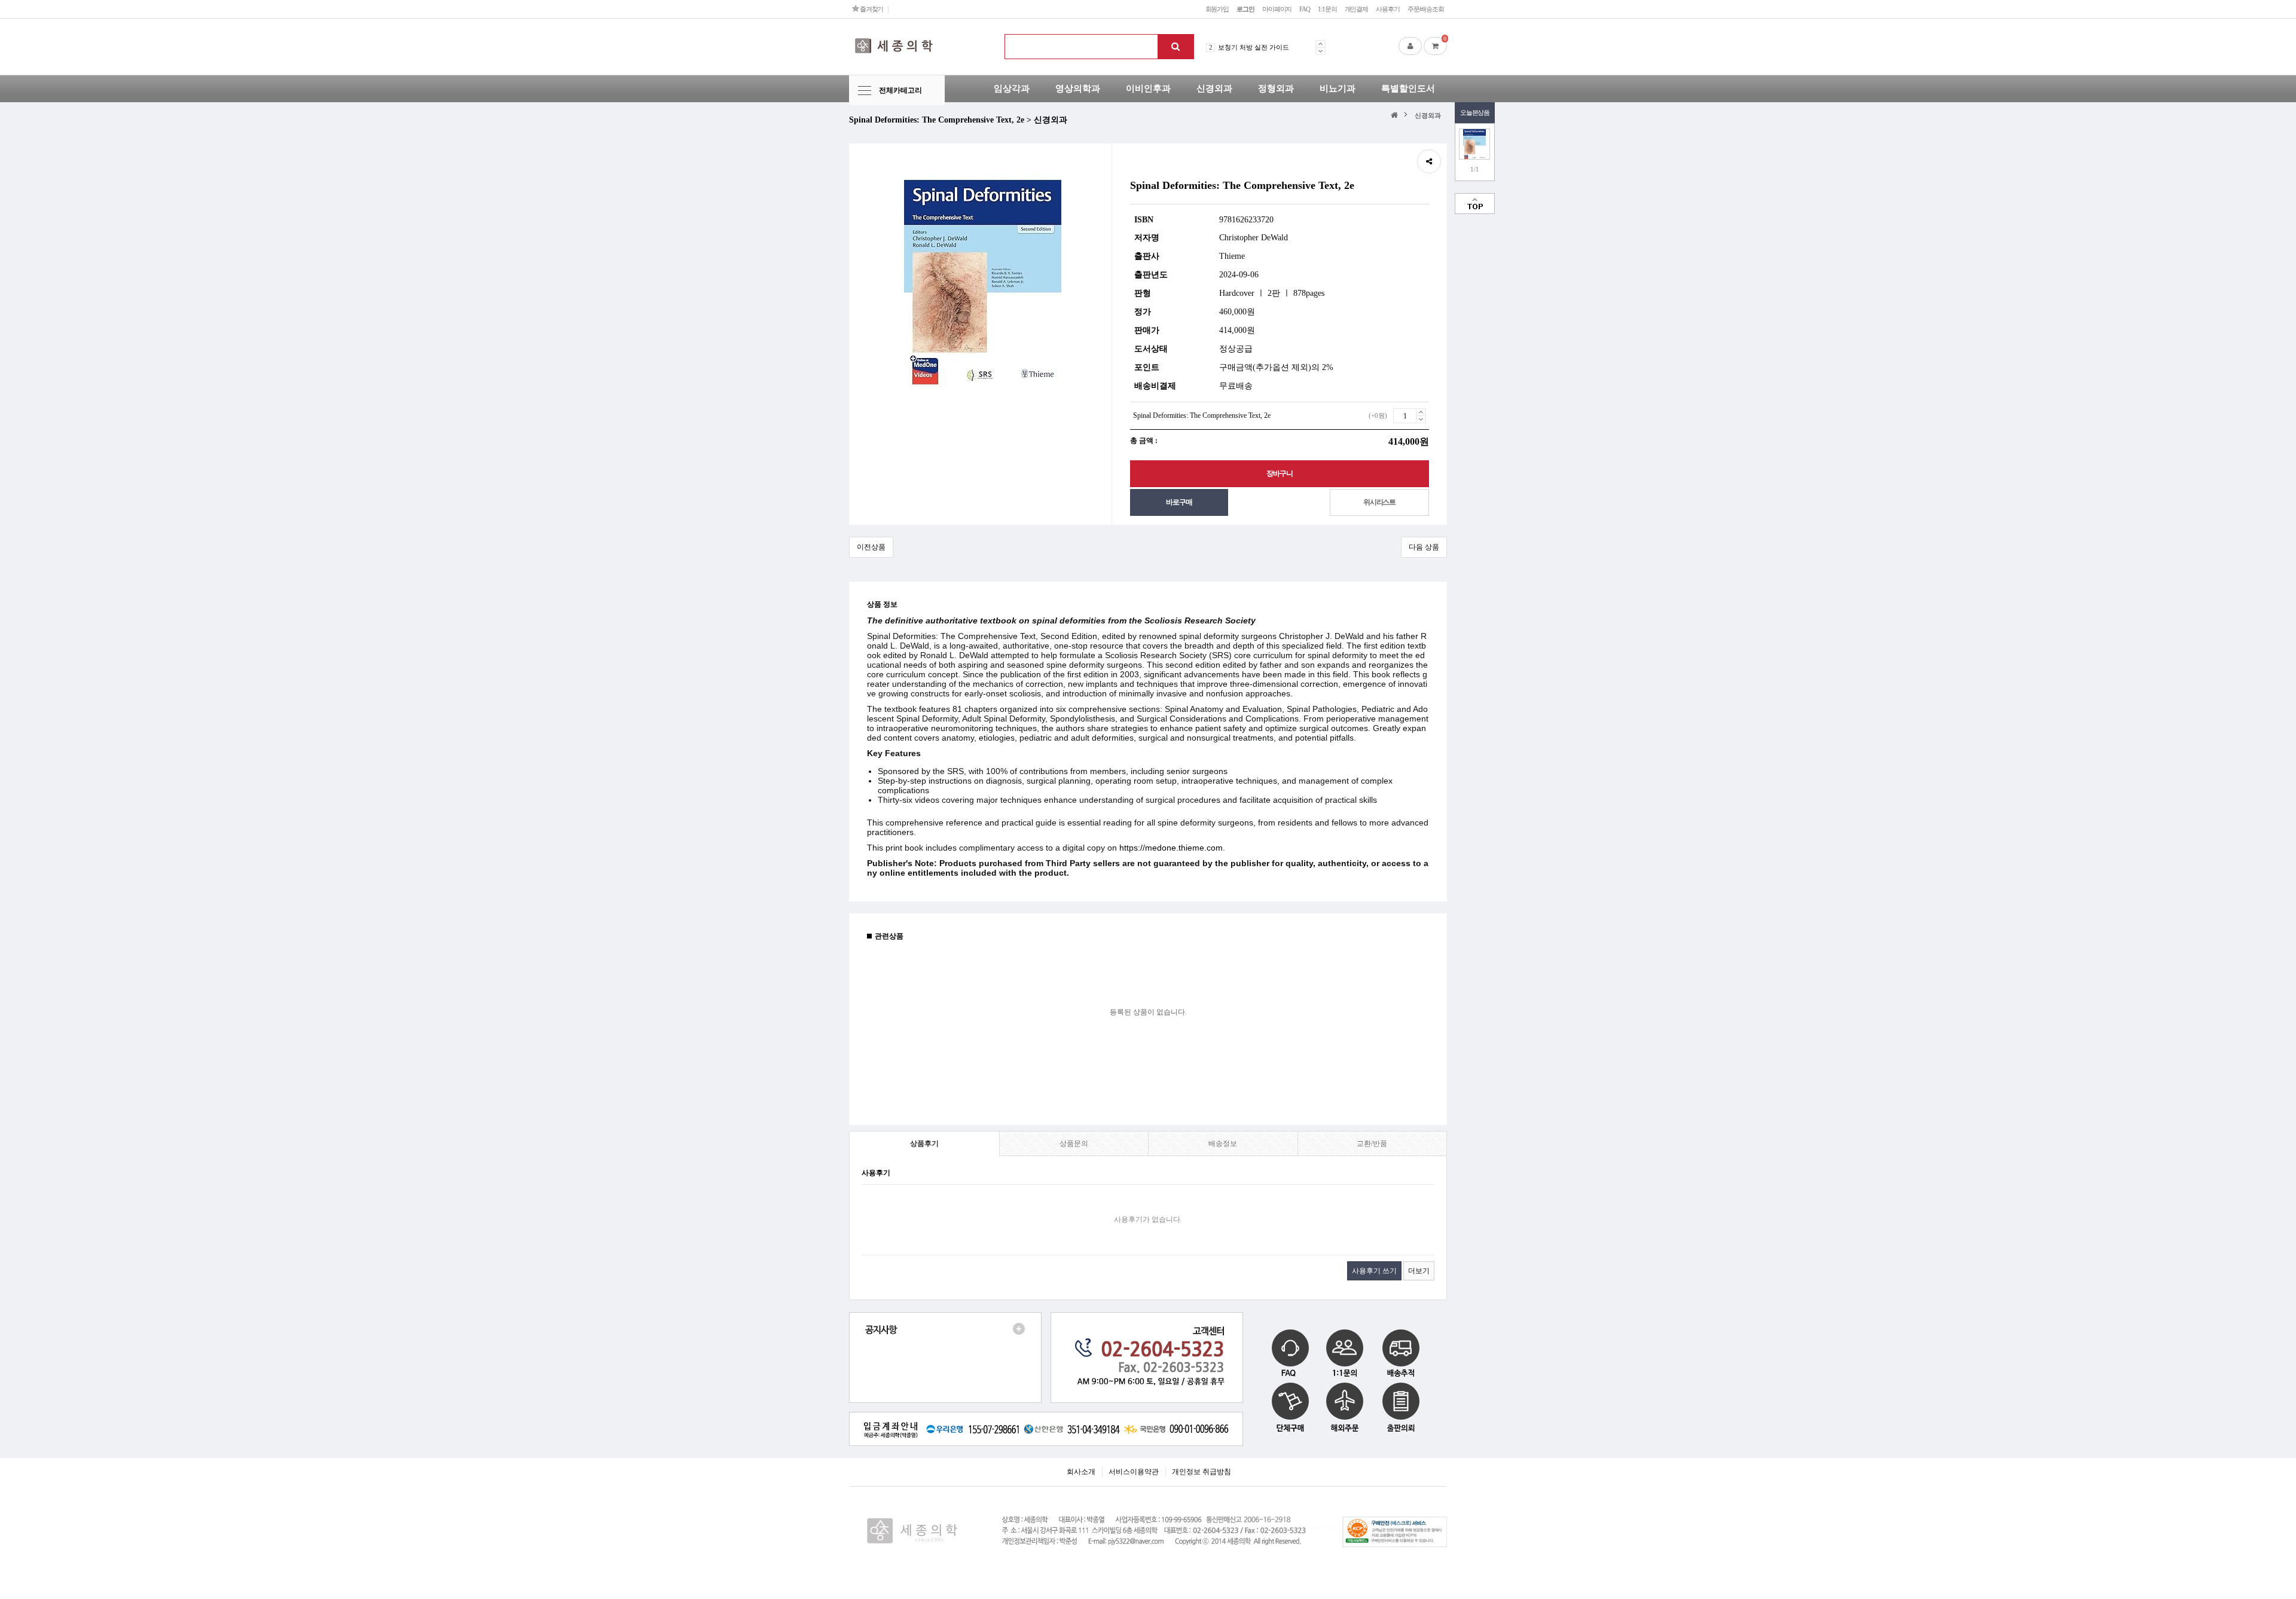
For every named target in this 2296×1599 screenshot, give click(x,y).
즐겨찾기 (871, 9)
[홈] (1396, 114)
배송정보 (1223, 1144)
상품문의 (1074, 1144)
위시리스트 (1379, 502)
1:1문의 (1327, 9)
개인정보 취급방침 (1202, 1472)
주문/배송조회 (1426, 9)
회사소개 (1081, 1472)
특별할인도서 (1408, 88)
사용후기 (1388, 9)
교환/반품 (1372, 1144)
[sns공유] (1429, 161)
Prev (1320, 44)
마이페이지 (1277, 9)
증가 (1421, 412)
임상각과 (1012, 88)
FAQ (1305, 9)
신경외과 (1214, 88)
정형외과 (1276, 88)
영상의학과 (1078, 88)
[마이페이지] (1410, 46)
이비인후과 (1148, 88)
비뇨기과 (1338, 88)
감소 (1421, 419)
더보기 (1419, 1271)
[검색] (1176, 47)
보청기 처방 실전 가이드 (1254, 47)
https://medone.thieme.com (1171, 848)
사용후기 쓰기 (1374, 1271)
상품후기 (924, 1144)
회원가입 (1217, 9)
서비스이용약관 (1134, 1472)
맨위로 (1475, 204)
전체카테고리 (900, 90)
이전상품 (871, 547)
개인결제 (1357, 9)
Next (1320, 51)
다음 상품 (1424, 547)
